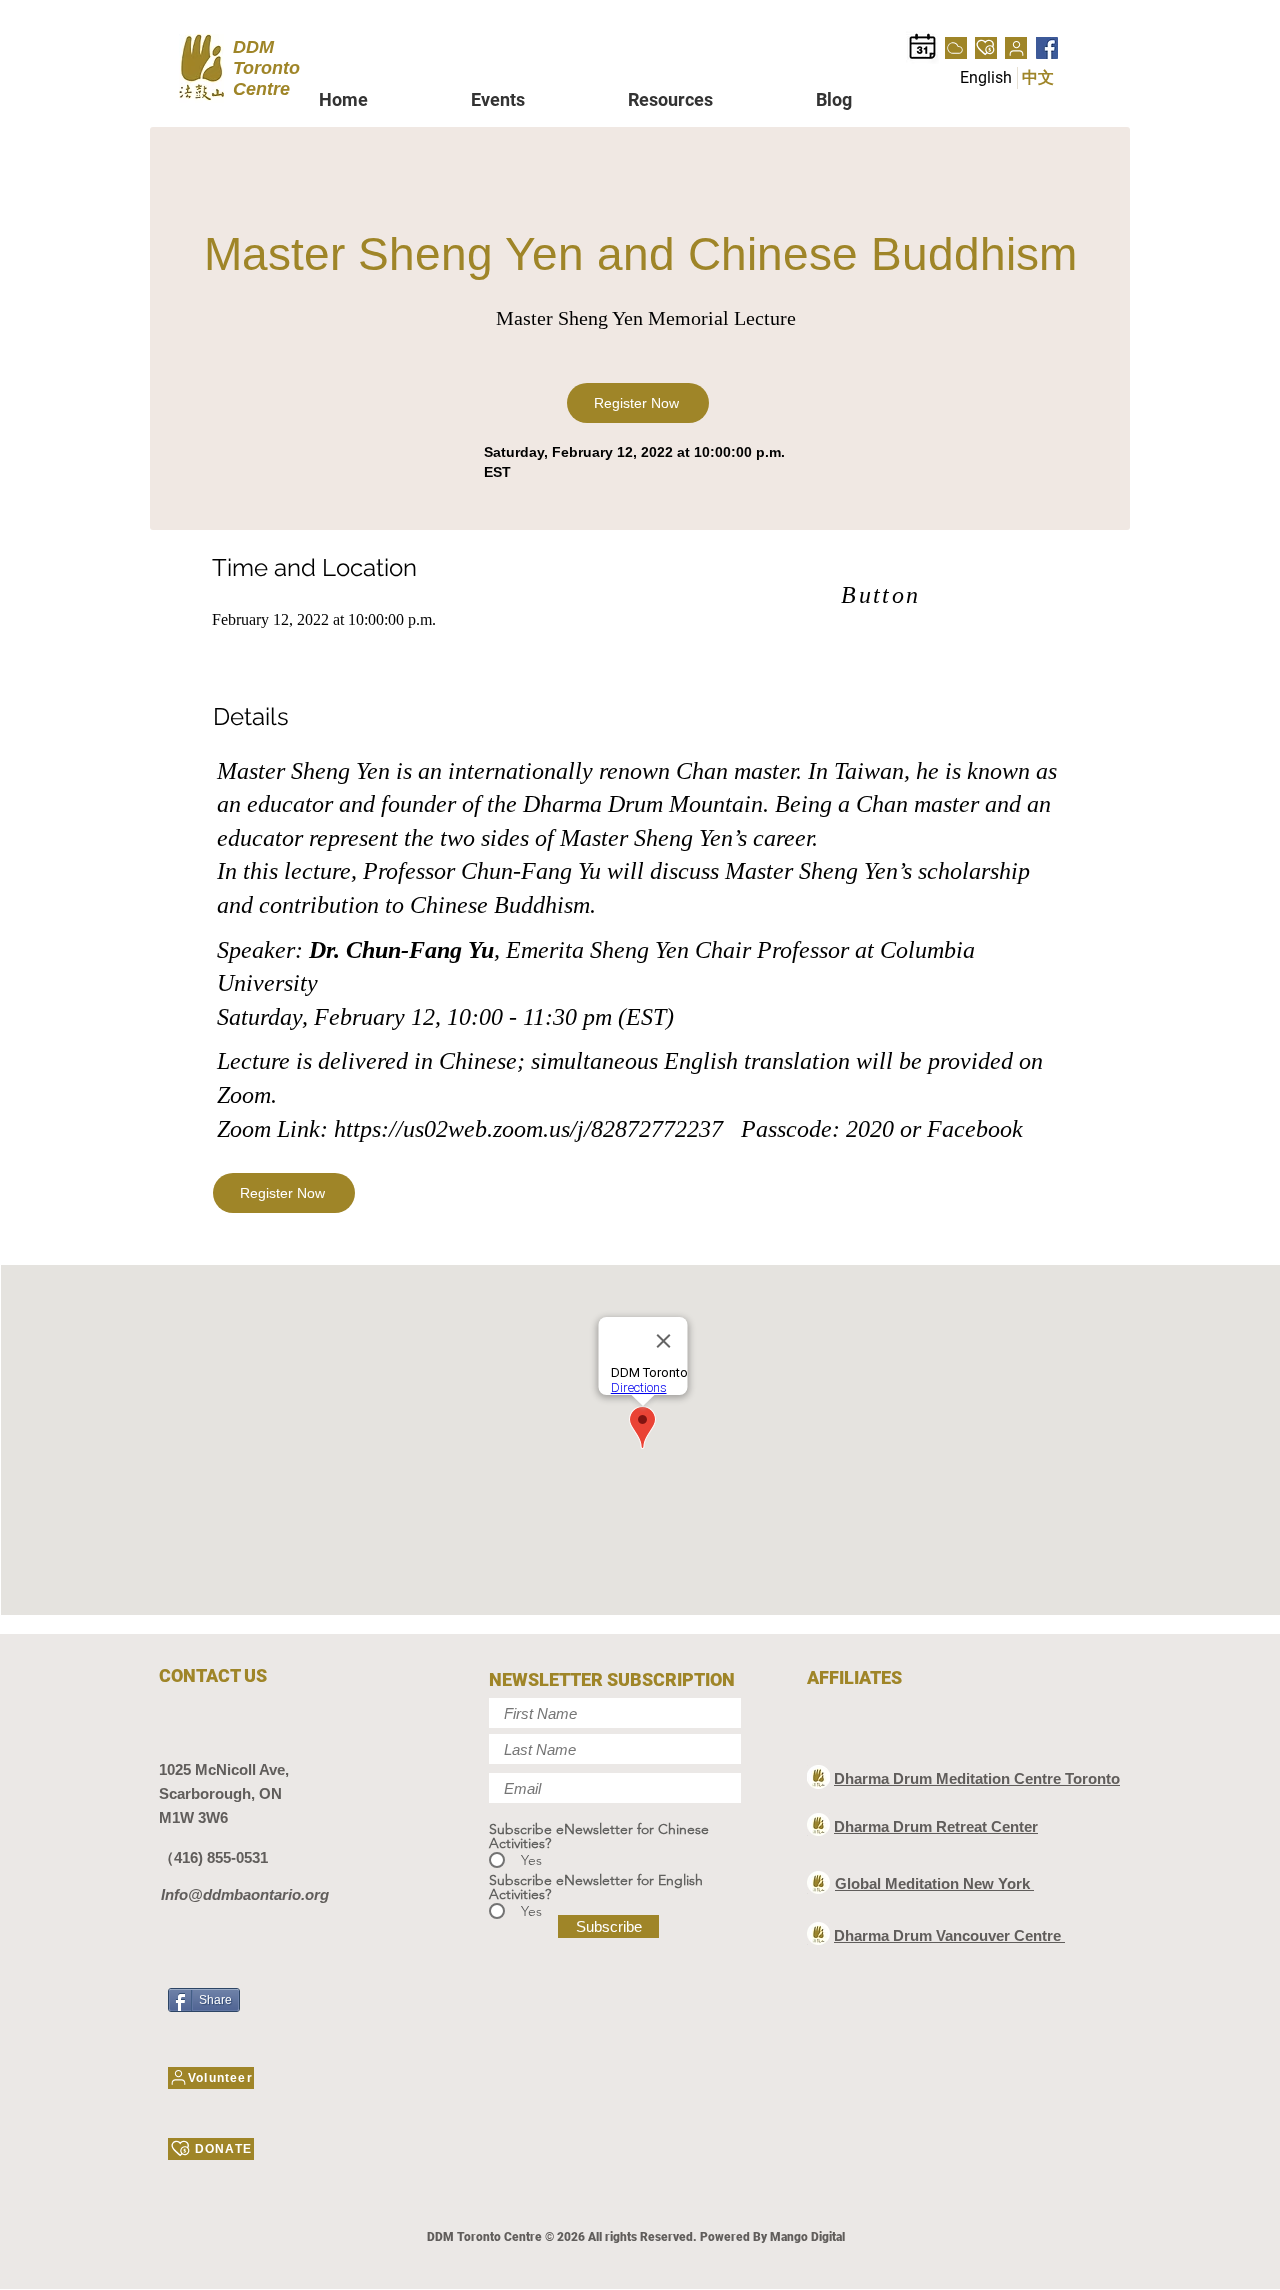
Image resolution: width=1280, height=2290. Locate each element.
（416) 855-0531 (213, 1857)
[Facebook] (1047, 48)
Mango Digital (807, 2237)
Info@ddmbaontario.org (245, 1894)
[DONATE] (986, 48)
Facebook (975, 1129)
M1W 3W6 (193, 1817)
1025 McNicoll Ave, (224, 1769)
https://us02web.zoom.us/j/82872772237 (528, 1129)
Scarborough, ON (220, 1793)
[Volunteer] (1016, 48)
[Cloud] (956, 48)
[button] (534, 99)
